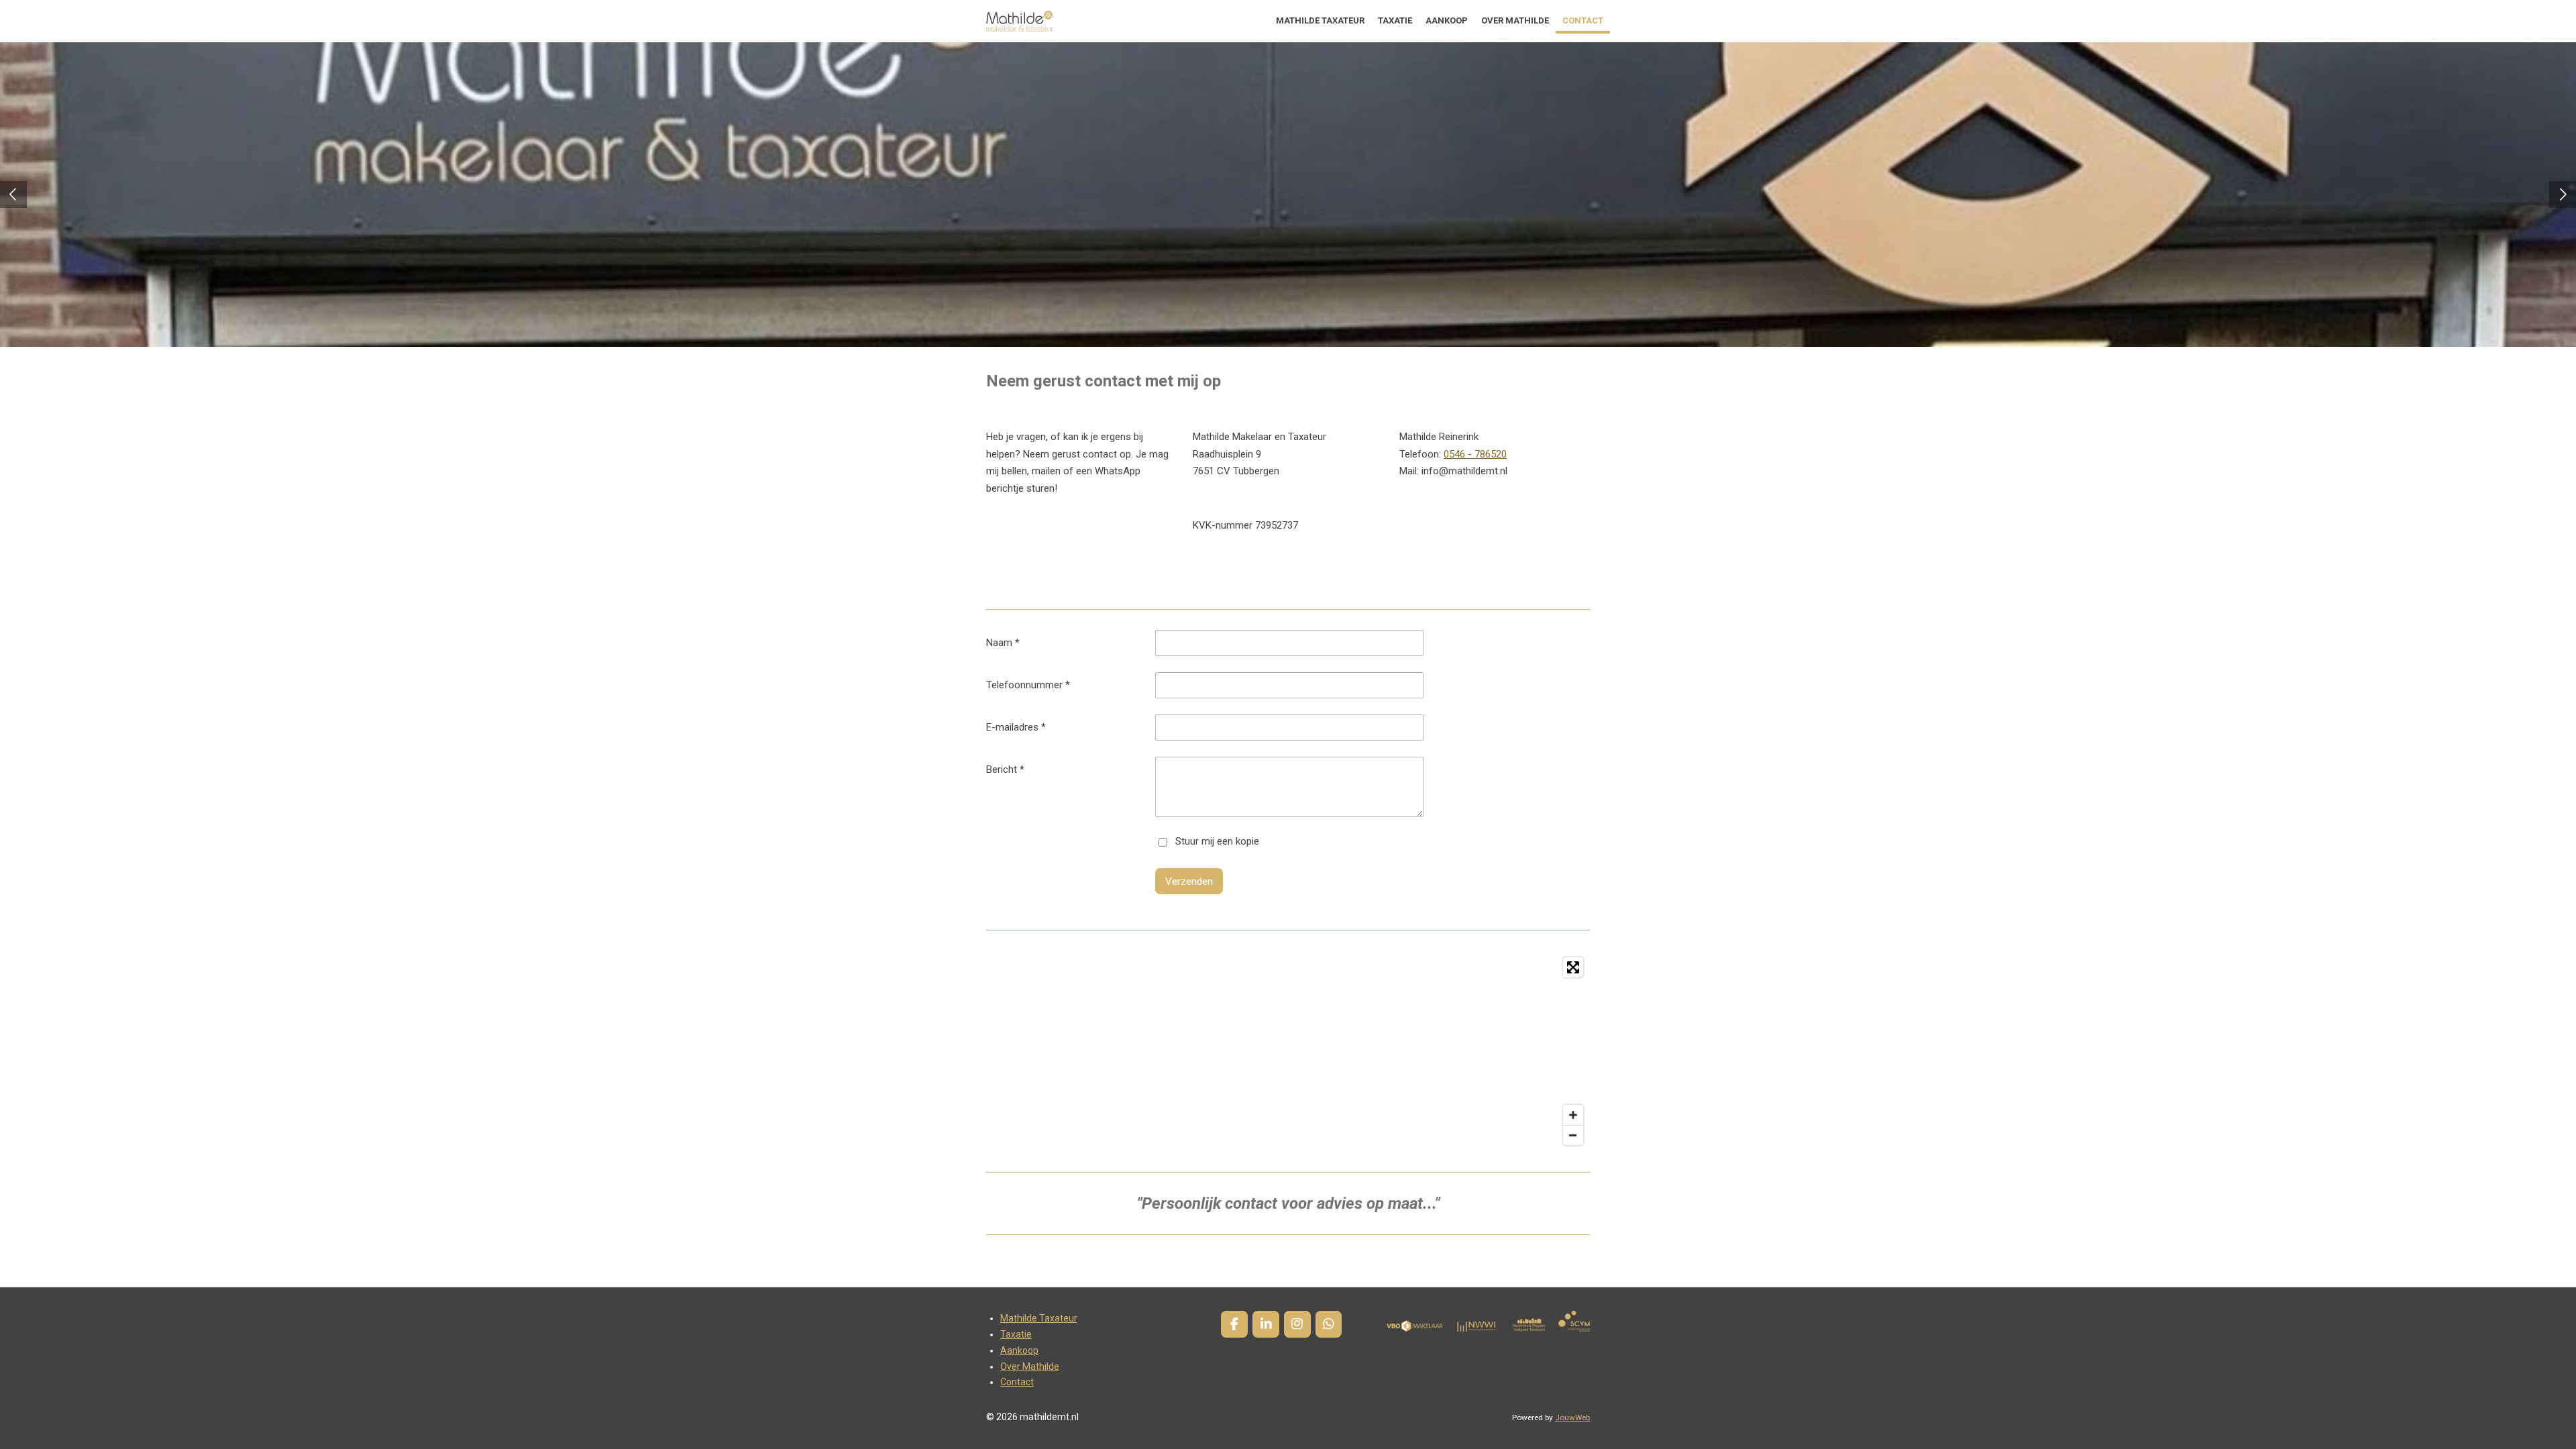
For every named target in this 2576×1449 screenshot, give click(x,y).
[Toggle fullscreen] (1573, 967)
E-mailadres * (1016, 727)
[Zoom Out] (1573, 1135)
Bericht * (1005, 769)
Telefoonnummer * (1028, 685)
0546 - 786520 (1475, 454)
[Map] (1288, 1051)
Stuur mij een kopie (1217, 842)
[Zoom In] (1573, 1115)
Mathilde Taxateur (1039, 1318)
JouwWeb (1572, 1417)
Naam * (1003, 643)
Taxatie (1016, 1334)
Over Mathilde (1030, 1366)
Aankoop (1019, 1350)
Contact (1017, 1382)
